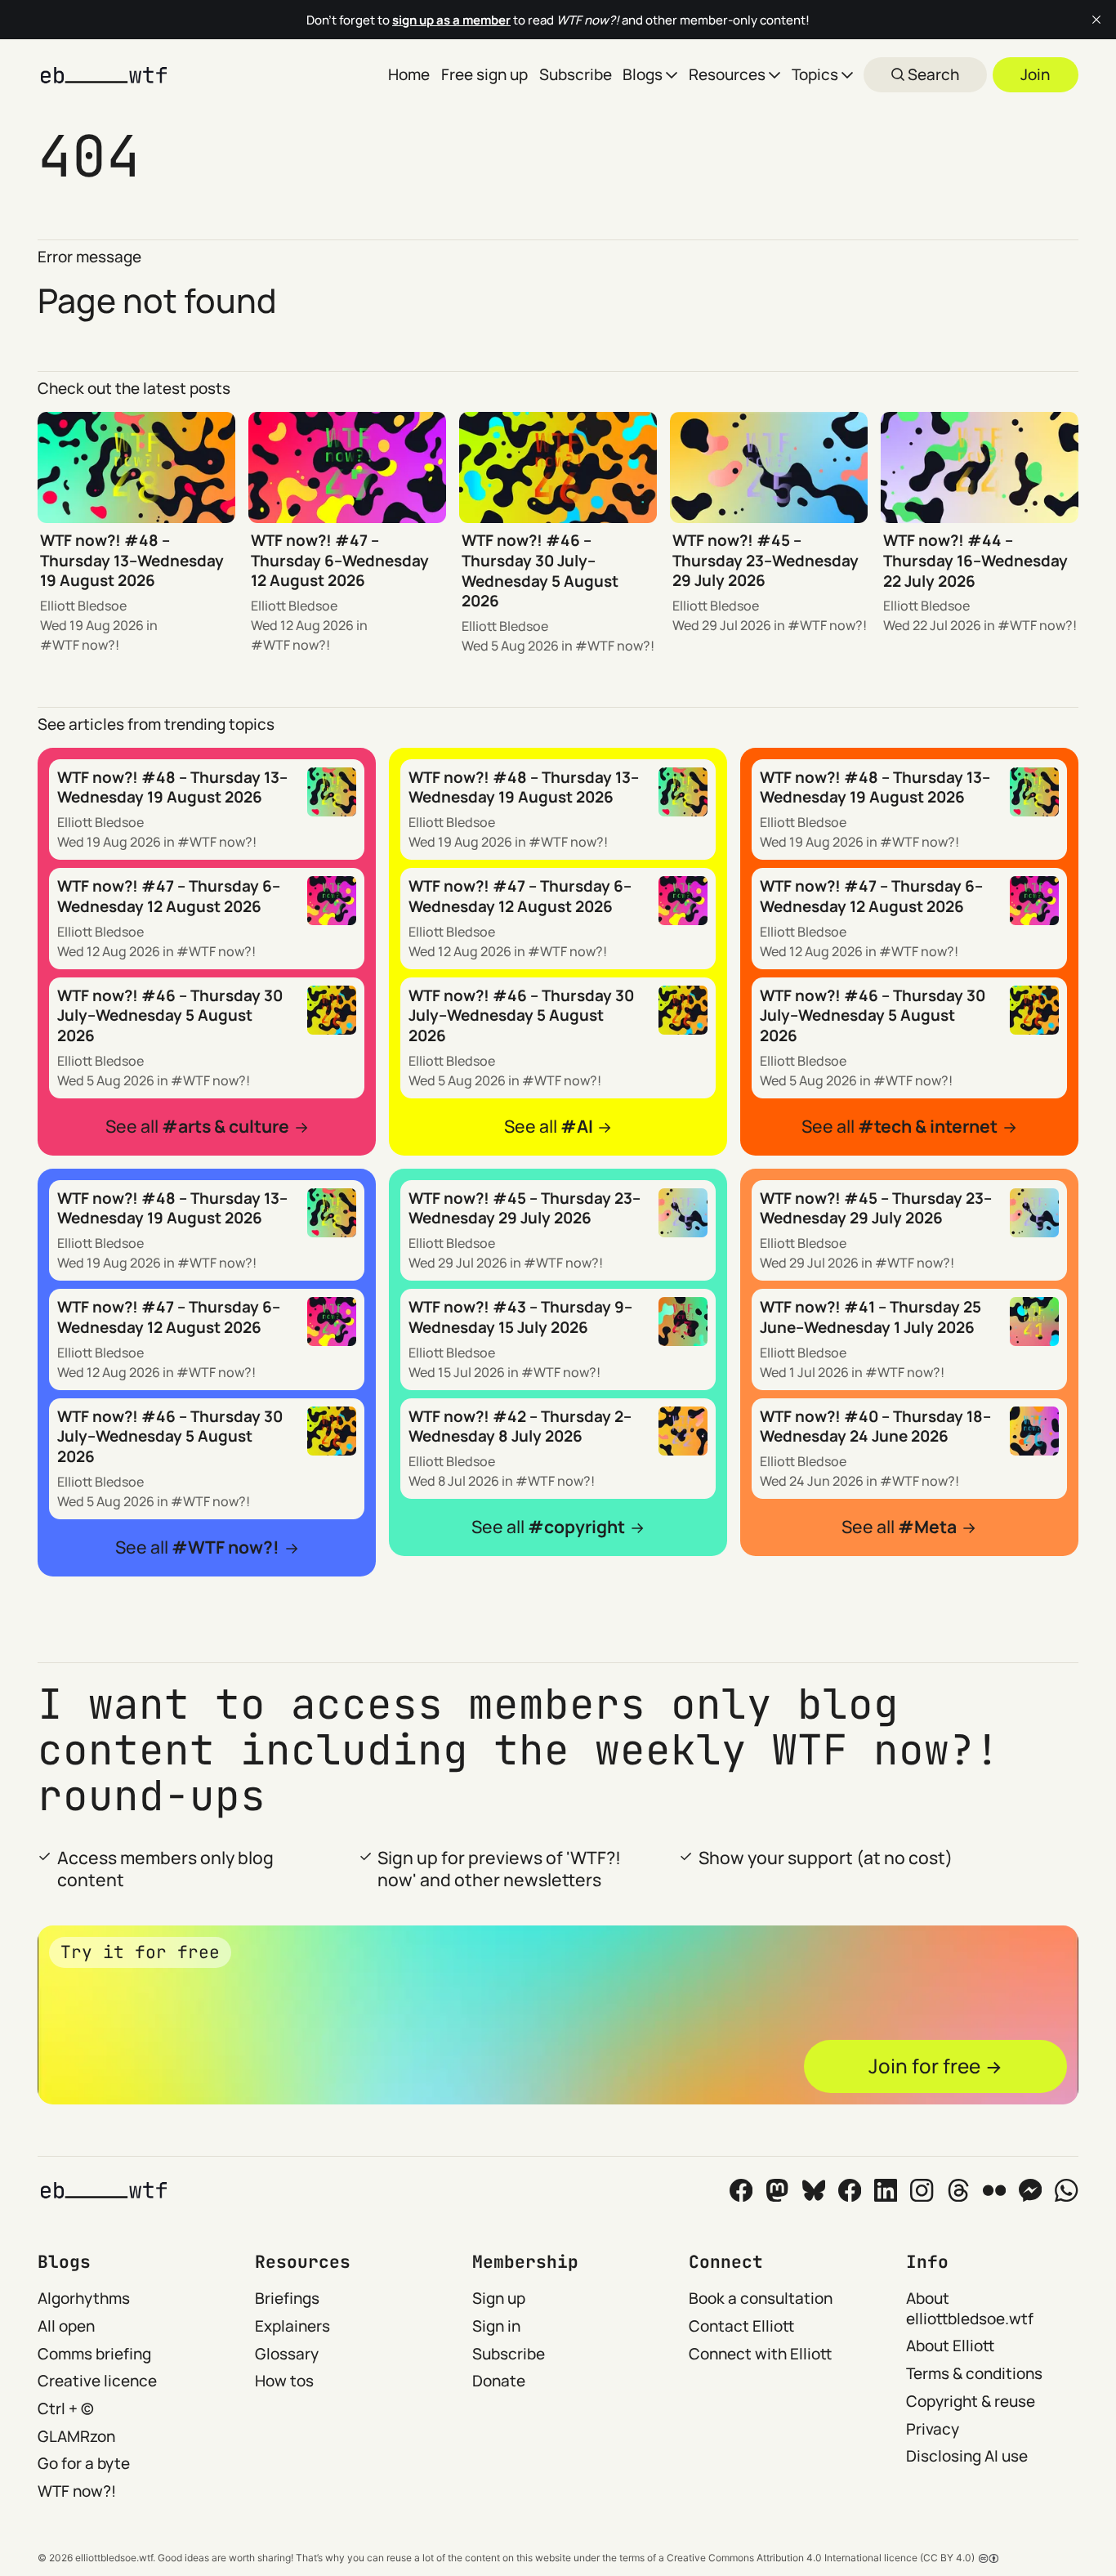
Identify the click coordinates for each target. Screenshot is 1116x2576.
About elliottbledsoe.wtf (970, 2308)
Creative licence (97, 2381)
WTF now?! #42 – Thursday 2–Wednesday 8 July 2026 (520, 1427)
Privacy (933, 2429)
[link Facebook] (741, 2190)
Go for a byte (84, 2463)
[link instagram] (922, 2190)
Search (932, 74)
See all (197, 1126)
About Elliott (950, 2346)
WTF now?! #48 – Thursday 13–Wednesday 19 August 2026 (132, 560)
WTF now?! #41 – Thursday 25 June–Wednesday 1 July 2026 (870, 1317)
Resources (727, 74)
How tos (284, 2381)
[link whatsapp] (1066, 2190)
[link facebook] (850, 2190)
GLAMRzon (76, 2436)
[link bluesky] (814, 2190)
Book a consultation (761, 2298)
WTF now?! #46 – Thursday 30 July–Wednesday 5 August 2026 (540, 570)
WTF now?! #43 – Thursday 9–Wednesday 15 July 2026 (520, 1317)
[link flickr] (994, 2190)
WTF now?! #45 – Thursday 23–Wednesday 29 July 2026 (766, 560)
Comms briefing (94, 2354)
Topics (815, 74)
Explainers (292, 2326)
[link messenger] (1030, 2190)
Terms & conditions (974, 2373)
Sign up (499, 2298)
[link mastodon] (777, 2190)
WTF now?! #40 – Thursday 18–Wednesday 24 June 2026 (875, 1427)
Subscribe (576, 74)
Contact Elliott (741, 2326)
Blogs (643, 74)
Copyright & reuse (971, 2401)
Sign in (496, 2326)
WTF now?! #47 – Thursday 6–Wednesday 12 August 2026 (340, 560)
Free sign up (484, 74)
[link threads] (958, 2190)
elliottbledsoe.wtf (114, 2558)
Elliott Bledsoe (83, 606)
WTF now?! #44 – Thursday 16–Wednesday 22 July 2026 (975, 560)
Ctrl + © (66, 2408)
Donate (499, 2381)
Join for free (924, 2066)
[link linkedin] (886, 2190)
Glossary (287, 2354)
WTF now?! (86, 645)
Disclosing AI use (967, 2456)
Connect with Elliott (760, 2354)
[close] (1096, 20)
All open (66, 2326)
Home (409, 74)
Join (1035, 74)
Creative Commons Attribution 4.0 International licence (792, 2558)
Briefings (287, 2298)
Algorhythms (84, 2298)
